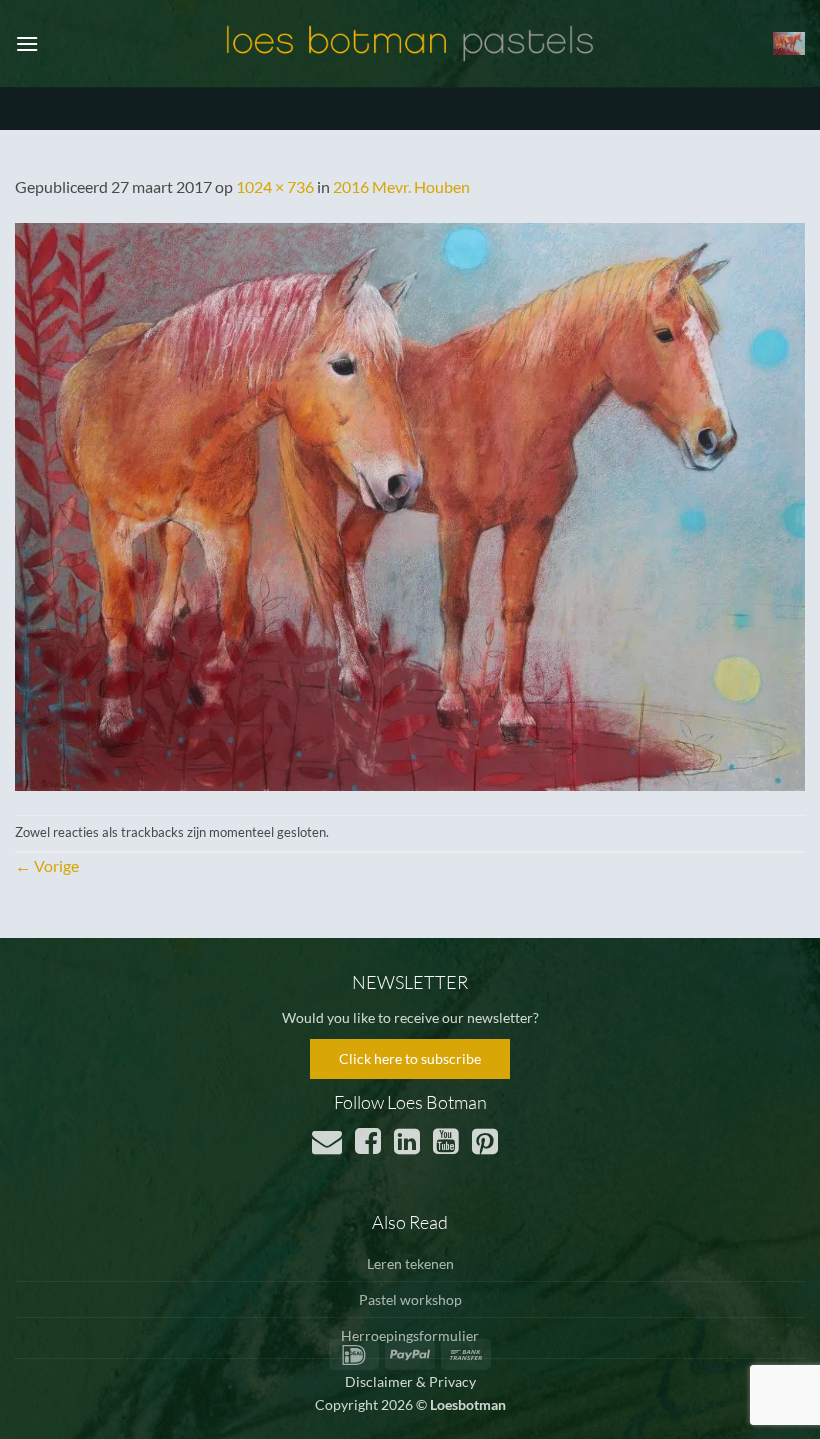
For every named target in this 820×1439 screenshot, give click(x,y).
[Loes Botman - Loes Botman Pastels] (410, 44)
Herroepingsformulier (410, 1335)
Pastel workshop (410, 1299)
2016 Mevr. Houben (401, 186)
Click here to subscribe (410, 1058)
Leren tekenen (410, 1263)
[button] (27, 43)
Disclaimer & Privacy (410, 1381)
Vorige (47, 865)
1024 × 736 (275, 186)
